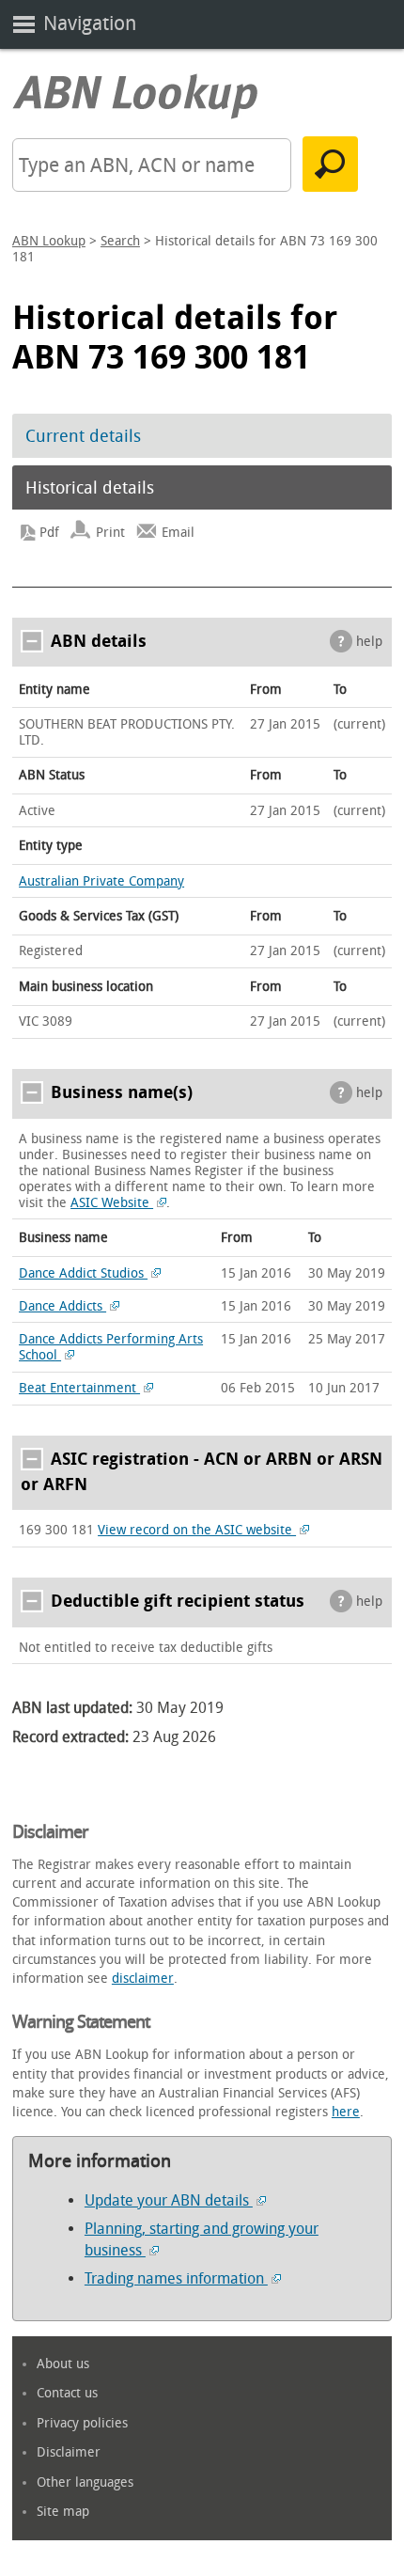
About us (63, 2364)
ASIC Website (112, 1203)
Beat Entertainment (79, 1388)
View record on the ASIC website (197, 1530)
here (346, 2112)
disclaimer (143, 1979)
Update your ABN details (169, 2200)
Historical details (90, 488)
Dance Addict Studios (83, 1273)
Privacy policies (82, 2423)
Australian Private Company (101, 881)
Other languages (85, 2482)
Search (120, 241)
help (369, 642)
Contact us (67, 2393)
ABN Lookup (49, 241)
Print (110, 533)
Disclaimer (69, 2452)
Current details (83, 436)
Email (178, 533)
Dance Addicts (62, 1306)
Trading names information (176, 2278)
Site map (63, 2512)
